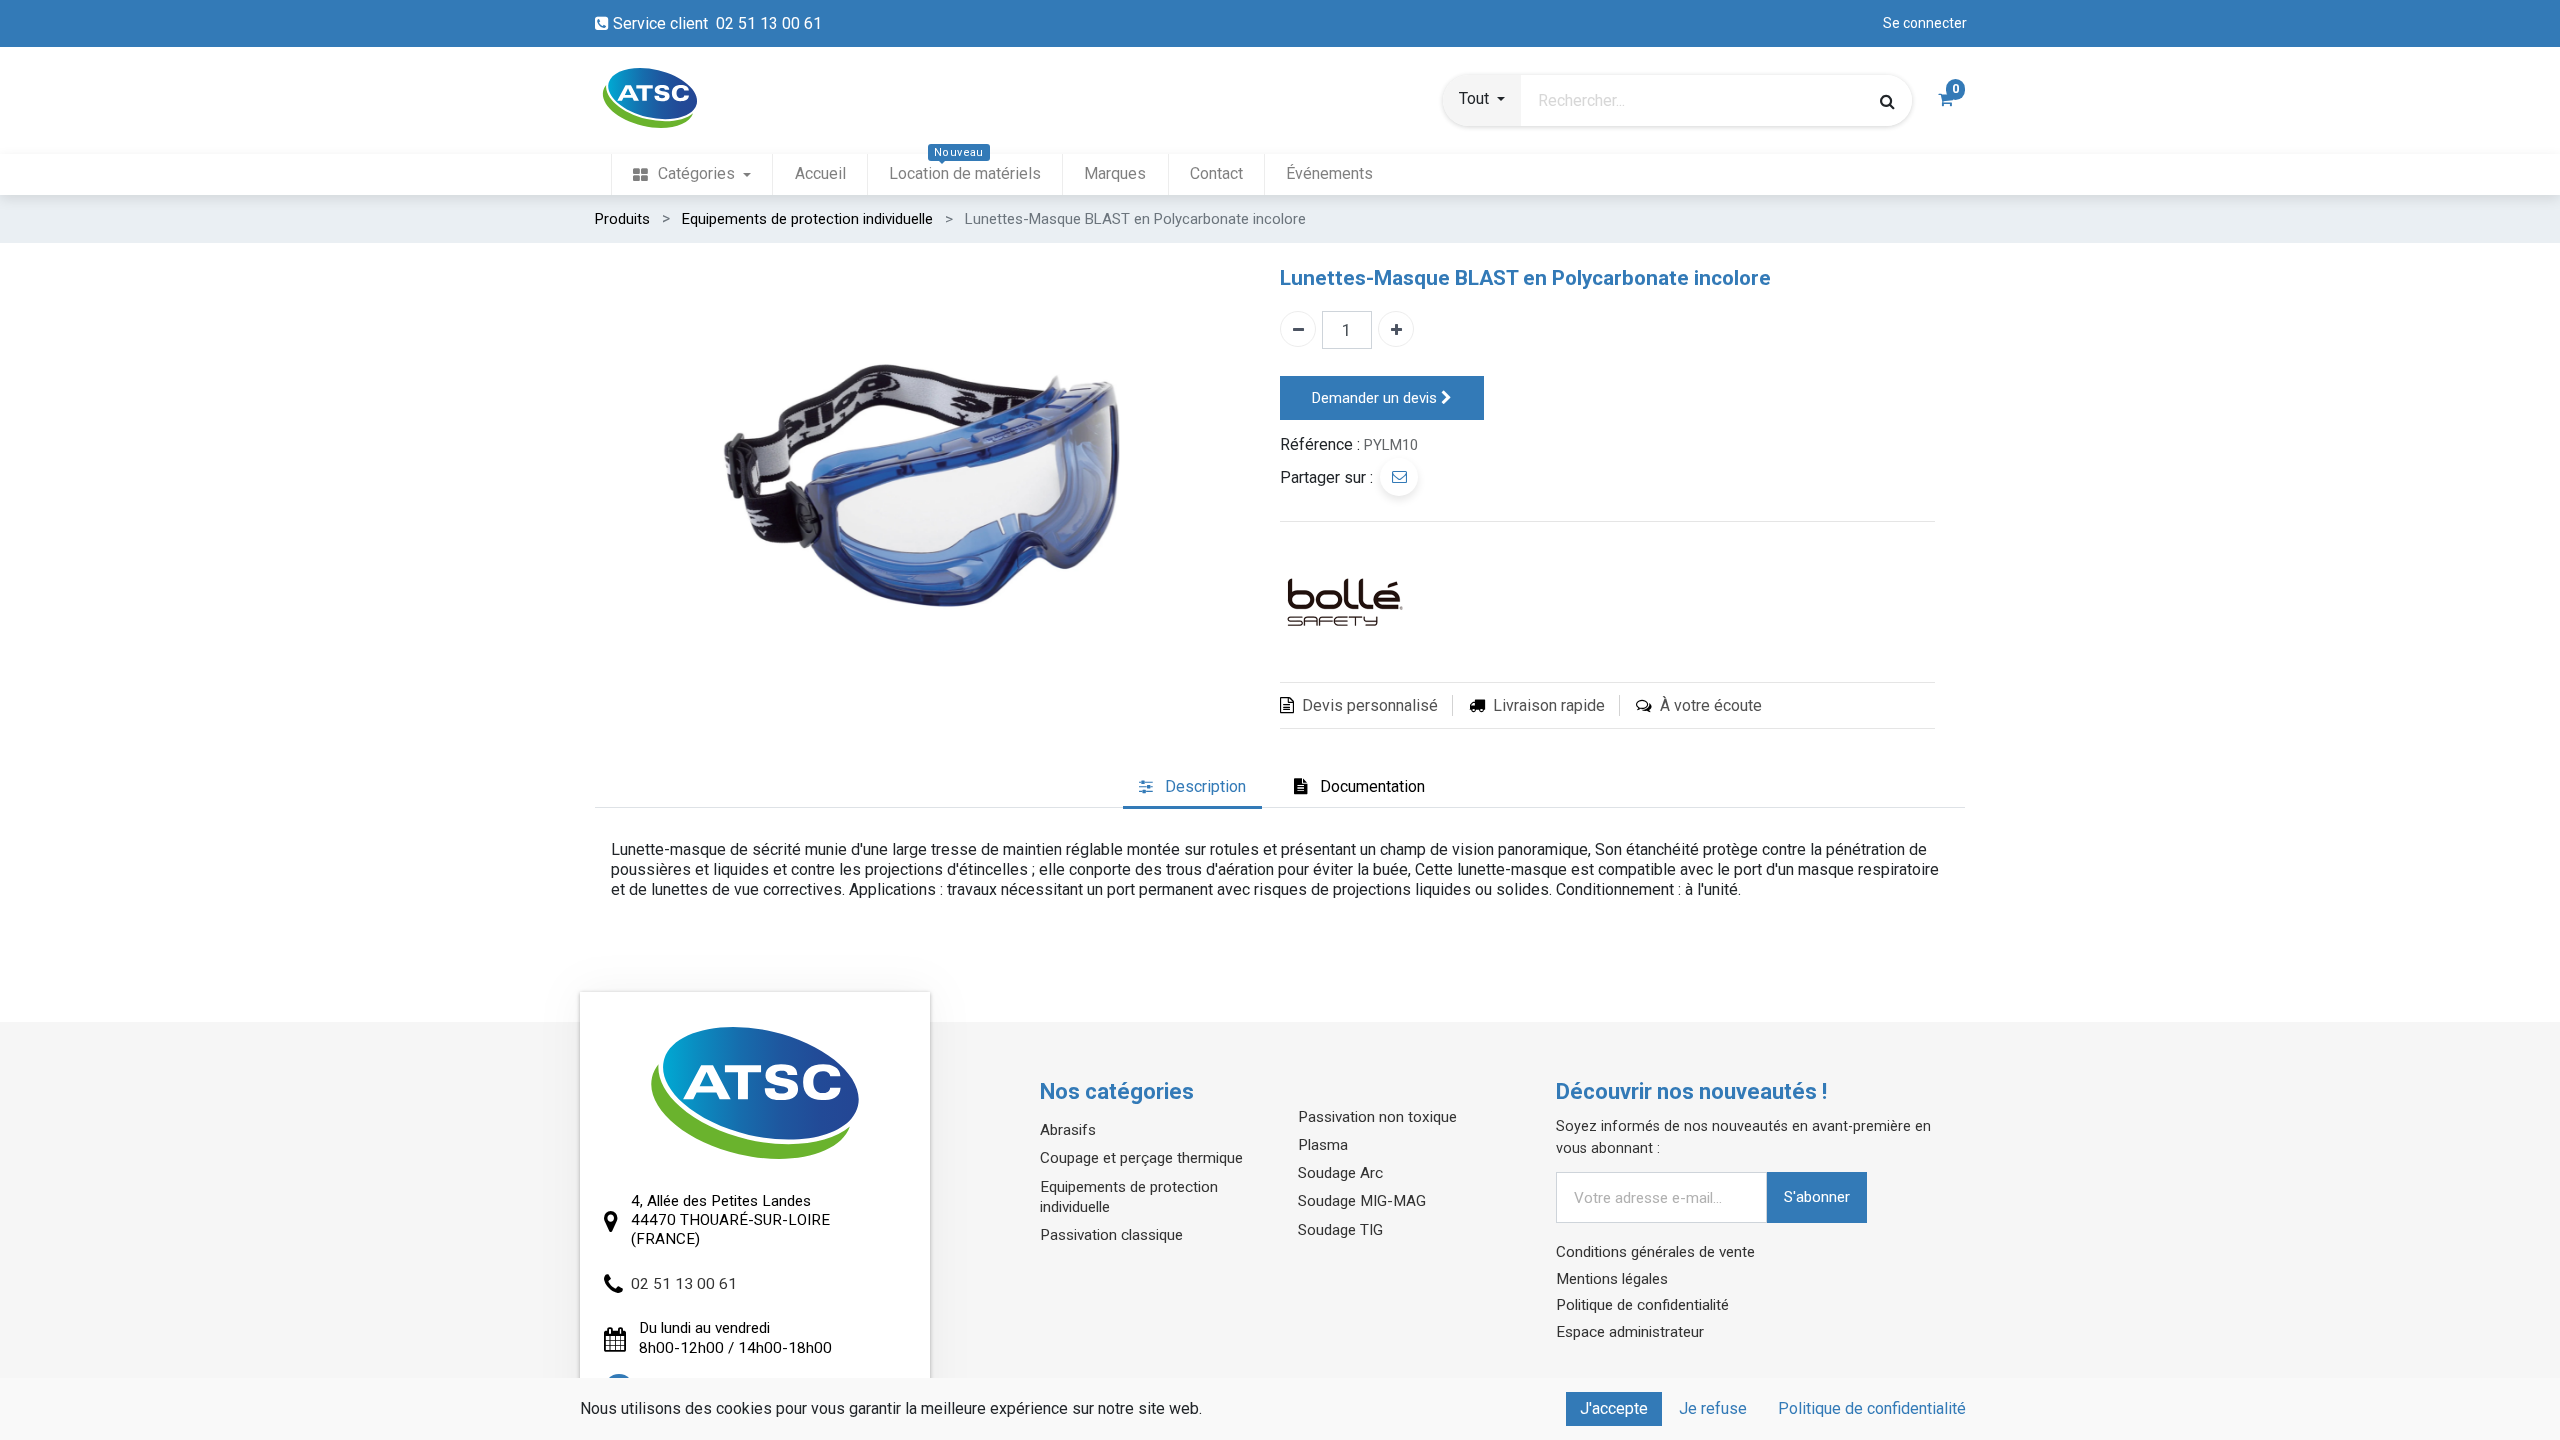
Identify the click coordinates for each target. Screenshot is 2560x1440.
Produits (622, 219)
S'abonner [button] (1817, 1197)
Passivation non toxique (1377, 1117)
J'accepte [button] (1614, 1408)
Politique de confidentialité (1642, 1305)
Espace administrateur (1630, 1332)
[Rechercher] (1887, 101)
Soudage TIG (1340, 1230)
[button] (1482, 101)
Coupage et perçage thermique (1141, 1158)
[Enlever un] (1298, 329)
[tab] (1192, 787)
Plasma (1323, 1145)
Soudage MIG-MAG (1362, 1201)
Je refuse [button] (1713, 1408)
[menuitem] (692, 174)
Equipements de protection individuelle (807, 219)
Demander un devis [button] (1376, 398)
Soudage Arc (1340, 1173)
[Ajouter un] (1396, 329)
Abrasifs (1068, 1130)
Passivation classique (1111, 1235)
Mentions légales (1612, 1279)
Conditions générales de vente (1655, 1252)
